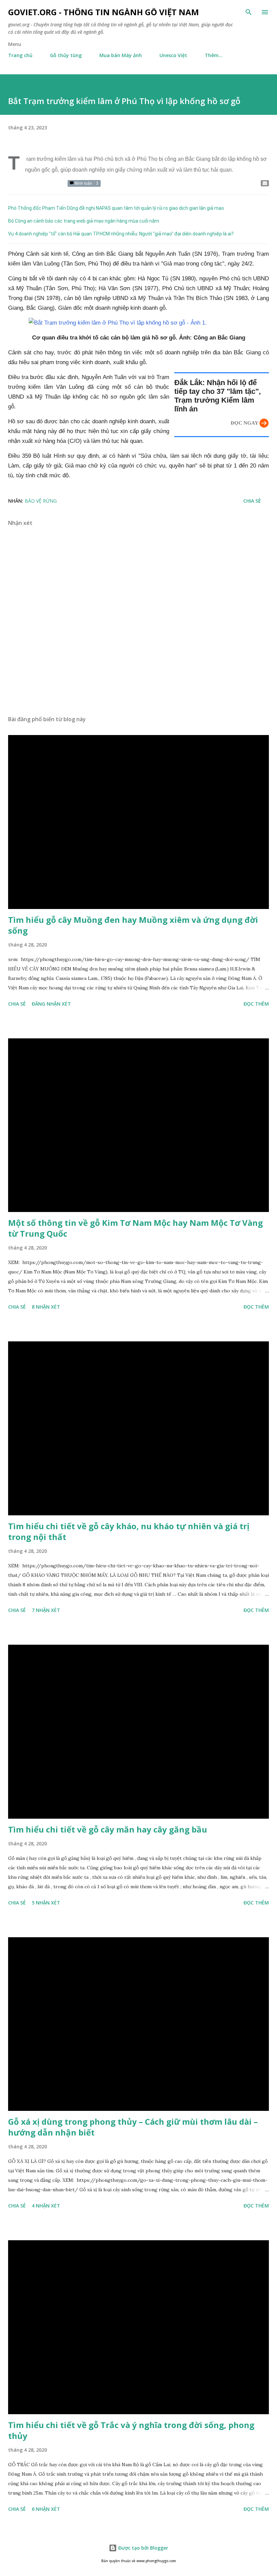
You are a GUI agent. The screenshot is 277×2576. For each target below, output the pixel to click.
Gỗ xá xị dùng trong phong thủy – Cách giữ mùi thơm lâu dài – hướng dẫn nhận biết (133, 2127)
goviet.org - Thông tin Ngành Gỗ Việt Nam (104, 12)
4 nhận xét (46, 2206)
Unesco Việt (173, 55)
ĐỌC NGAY (245, 423)
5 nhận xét (46, 1903)
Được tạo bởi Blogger (143, 2548)
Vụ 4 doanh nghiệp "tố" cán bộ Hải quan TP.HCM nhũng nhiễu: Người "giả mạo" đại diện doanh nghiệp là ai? (121, 234)
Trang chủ (20, 55)
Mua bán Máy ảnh (121, 55)
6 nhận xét (46, 2509)
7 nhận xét (46, 1610)
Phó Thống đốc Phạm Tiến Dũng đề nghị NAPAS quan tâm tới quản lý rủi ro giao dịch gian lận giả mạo (116, 208)
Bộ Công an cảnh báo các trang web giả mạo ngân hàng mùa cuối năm (84, 221)
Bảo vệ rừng (41, 501)
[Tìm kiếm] (249, 12)
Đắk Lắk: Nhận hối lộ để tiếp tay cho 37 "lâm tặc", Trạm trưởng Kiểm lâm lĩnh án (218, 396)
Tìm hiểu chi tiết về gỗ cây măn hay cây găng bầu (108, 1829)
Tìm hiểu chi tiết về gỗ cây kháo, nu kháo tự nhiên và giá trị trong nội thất (129, 1531)
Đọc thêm (256, 1004)
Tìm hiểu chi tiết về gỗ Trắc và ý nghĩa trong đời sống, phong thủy (131, 2430)
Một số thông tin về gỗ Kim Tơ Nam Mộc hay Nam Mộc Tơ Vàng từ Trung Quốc (135, 1228)
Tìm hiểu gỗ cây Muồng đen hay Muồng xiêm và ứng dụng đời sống (133, 925)
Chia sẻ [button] (252, 501)
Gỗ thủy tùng (66, 55)
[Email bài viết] (265, 183)
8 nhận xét (46, 1307)
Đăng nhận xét (51, 1004)
